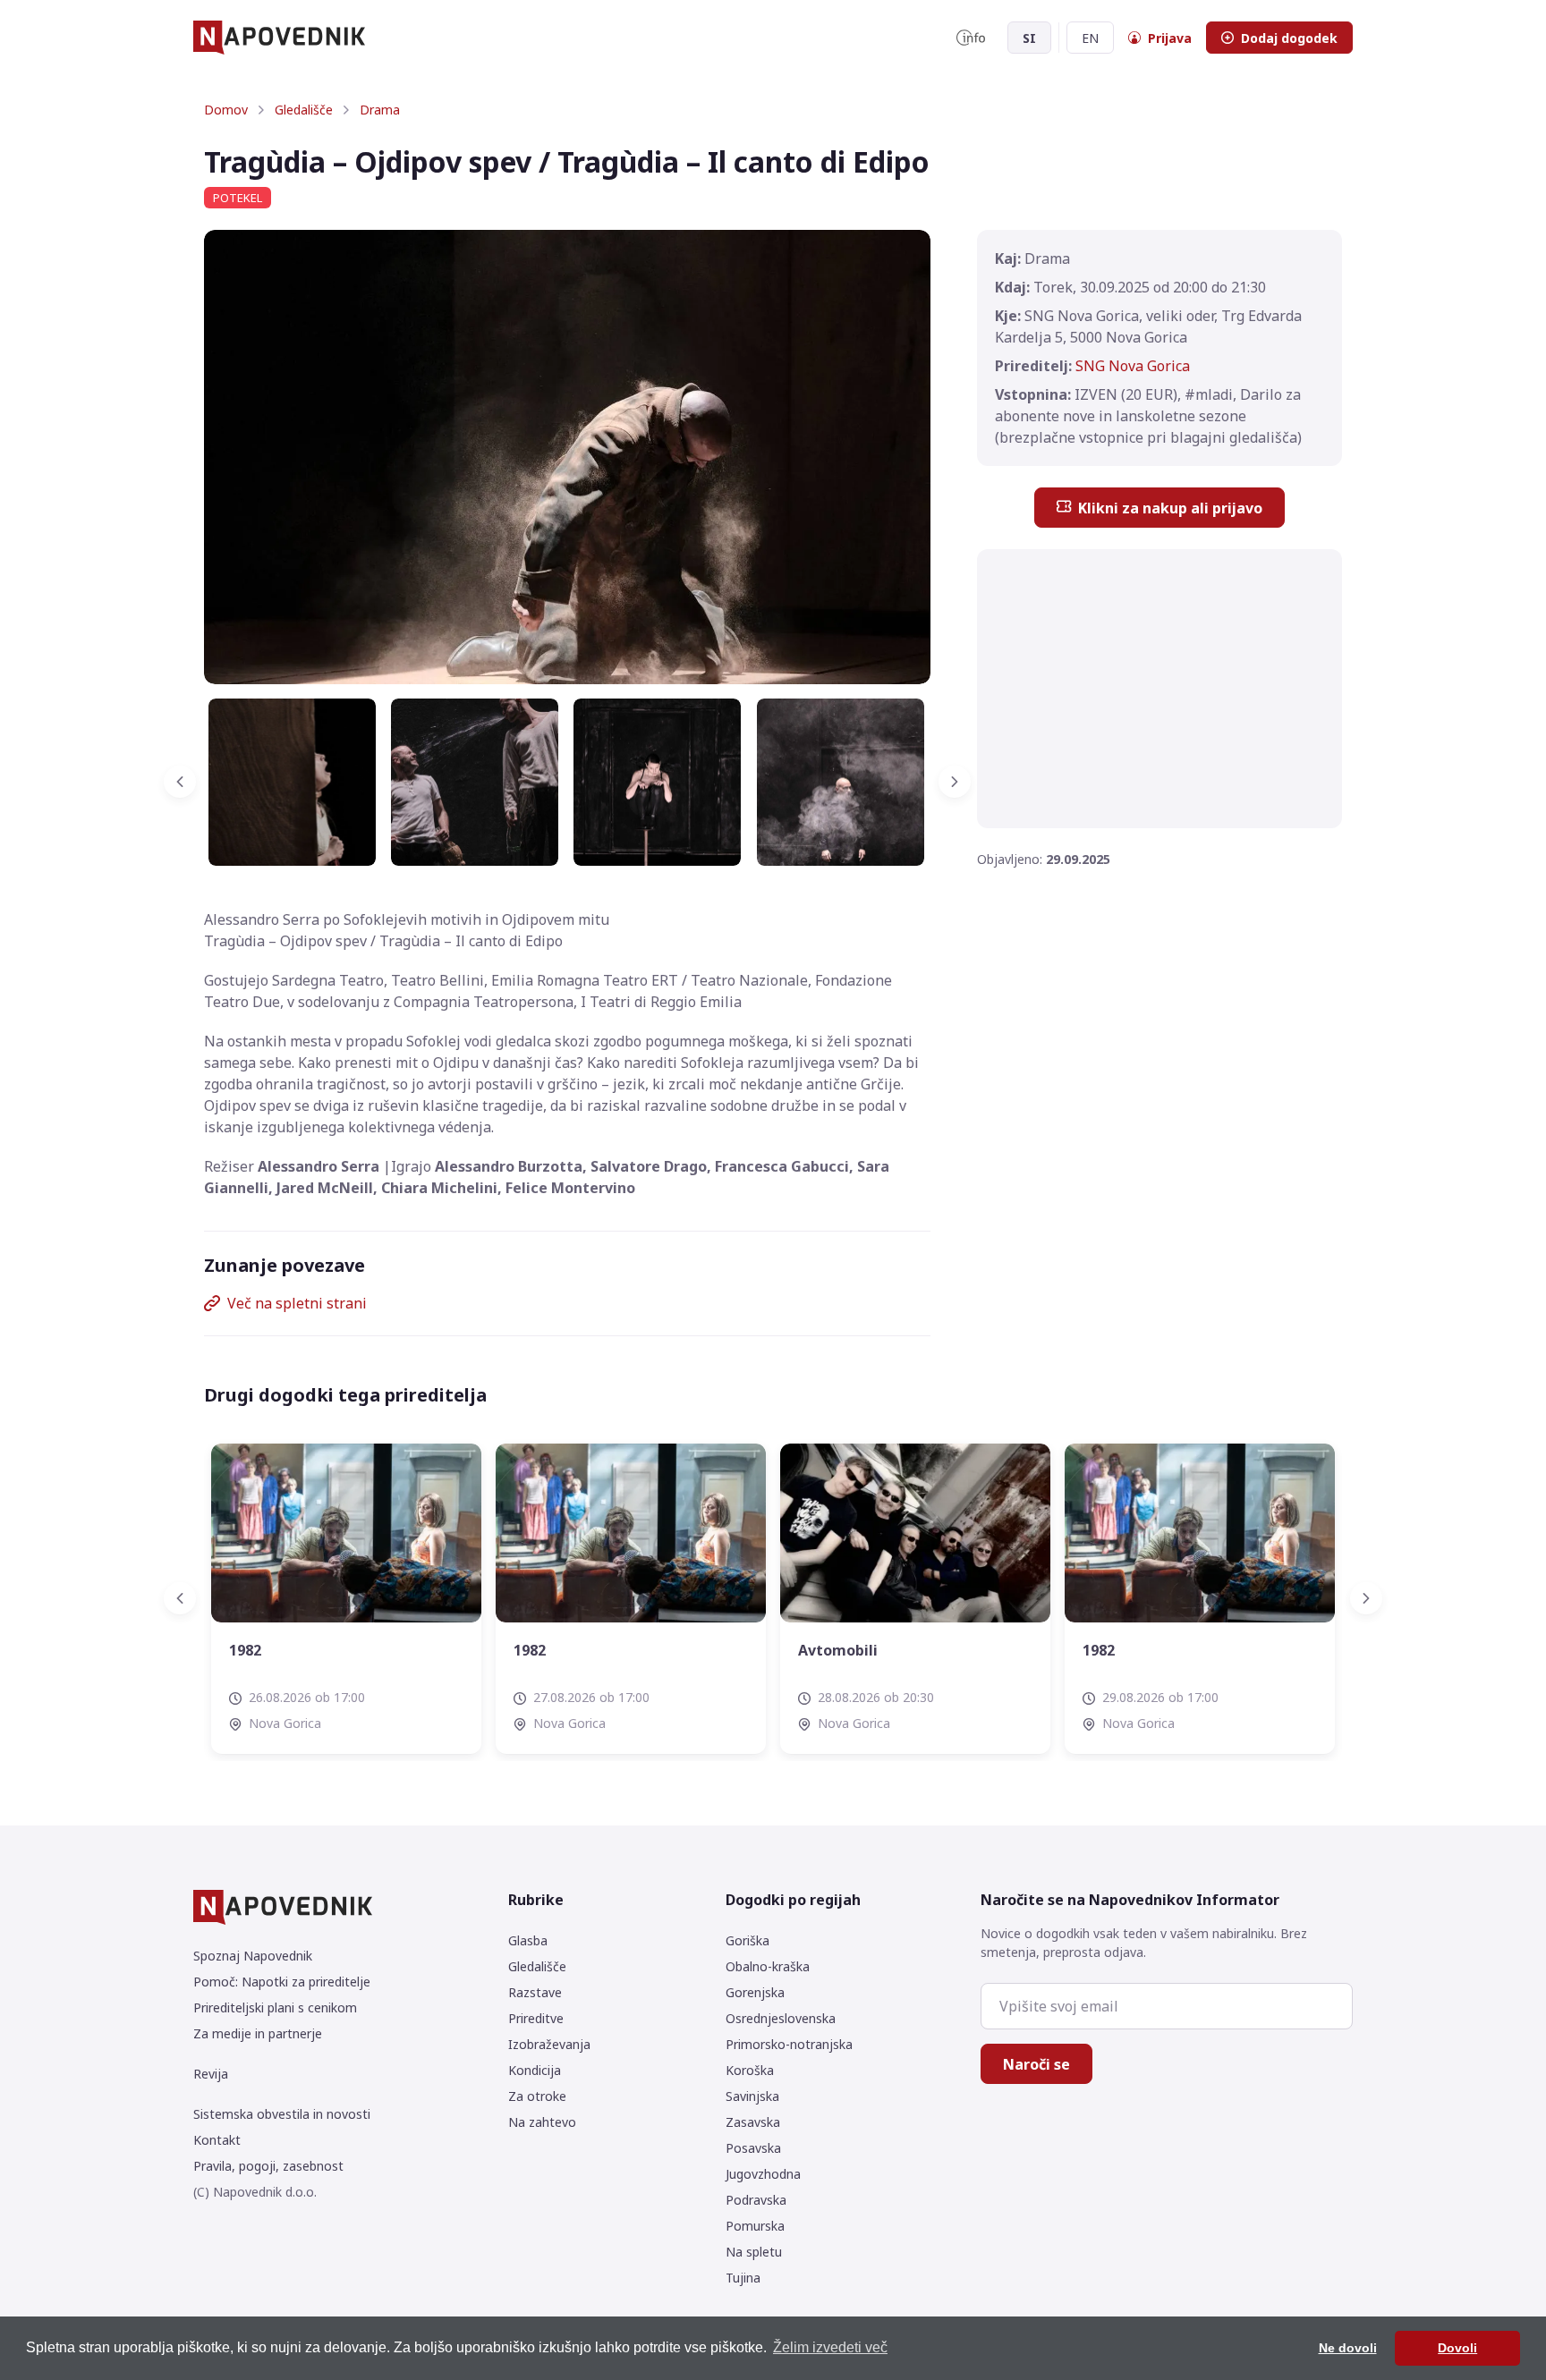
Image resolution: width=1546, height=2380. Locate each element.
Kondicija (535, 2070)
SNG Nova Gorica (1133, 366)
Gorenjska (755, 1992)
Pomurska (755, 2226)
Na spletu (754, 2252)
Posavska (753, 2148)
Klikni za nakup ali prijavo (1170, 508)
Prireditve (536, 2018)
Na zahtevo (542, 2122)
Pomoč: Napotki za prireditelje (282, 1982)
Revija (211, 2074)
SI (1029, 38)
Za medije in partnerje (258, 2033)
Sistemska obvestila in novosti (282, 2114)
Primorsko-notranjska (789, 2044)
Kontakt (217, 2140)
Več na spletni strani (297, 1303)
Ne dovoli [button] (1348, 2348)
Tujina (743, 2278)
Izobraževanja (549, 2044)
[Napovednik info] (971, 38)
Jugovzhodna (763, 2174)
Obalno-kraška (768, 1966)
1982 (277, 1650)
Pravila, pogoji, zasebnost (268, 2166)
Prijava (1170, 38)
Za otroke (537, 2096)
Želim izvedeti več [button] (830, 2347)
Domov (226, 110)
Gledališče (304, 110)
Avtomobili (586, 1650)
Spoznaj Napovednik (253, 1956)
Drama (380, 110)
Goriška (748, 1940)
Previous (191, 782)
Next (944, 782)
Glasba (528, 1940)
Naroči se (1036, 2064)
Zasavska (753, 2122)
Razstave (535, 1992)
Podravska (756, 2200)
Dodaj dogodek (1289, 38)
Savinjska (752, 2096)
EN (1090, 38)
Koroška (750, 2070)
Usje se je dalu (1166, 1650)
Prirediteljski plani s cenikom (275, 2007)
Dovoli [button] (1457, 2348)
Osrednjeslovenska (781, 2018)
